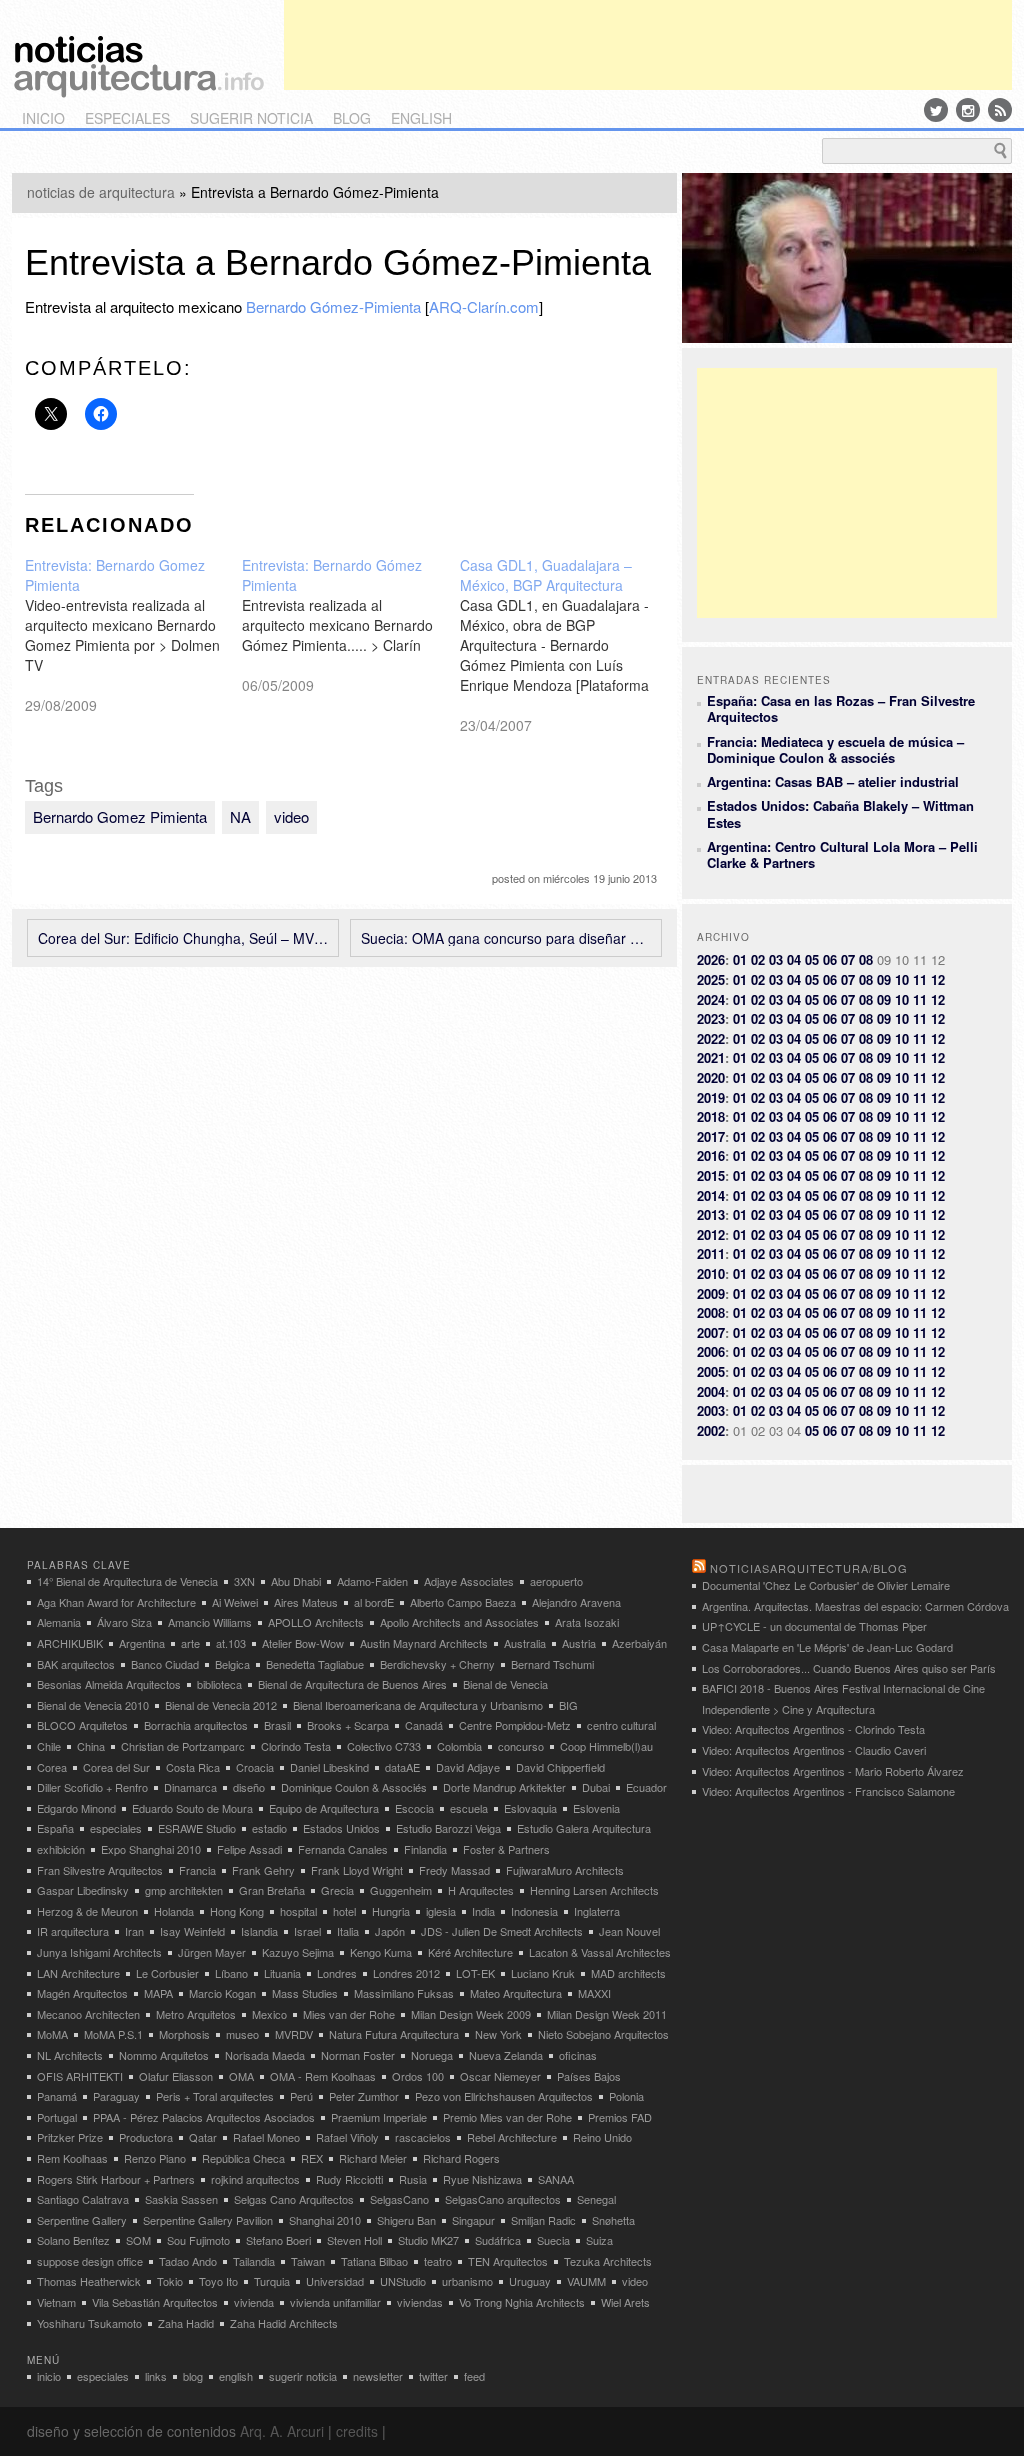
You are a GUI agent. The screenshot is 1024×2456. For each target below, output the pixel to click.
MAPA (158, 1993)
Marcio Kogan (222, 1993)
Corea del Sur (116, 1767)
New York (498, 2034)
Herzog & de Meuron (87, 1911)
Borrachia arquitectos (196, 1725)
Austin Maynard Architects (424, 1643)
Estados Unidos (341, 1828)
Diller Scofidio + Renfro (92, 1787)
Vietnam (56, 2302)
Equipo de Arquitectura (324, 1808)
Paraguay (116, 2096)
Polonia (626, 2096)
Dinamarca (190, 1787)
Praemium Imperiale (379, 2117)
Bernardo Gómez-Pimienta (333, 306)
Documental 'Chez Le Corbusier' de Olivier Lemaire (826, 1585)
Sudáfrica (498, 2240)
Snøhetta (613, 2220)
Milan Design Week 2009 (471, 2014)
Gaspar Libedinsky (83, 1890)
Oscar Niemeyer (500, 2076)
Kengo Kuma (381, 1952)
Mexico (269, 2014)
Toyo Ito (218, 2281)
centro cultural (621, 1725)
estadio (269, 1828)
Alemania (59, 1622)
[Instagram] (968, 110)
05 (812, 959)
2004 (711, 1391)
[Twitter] (936, 110)
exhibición (61, 1849)
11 (920, 979)
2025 (711, 979)
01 (740, 959)
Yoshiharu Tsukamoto (89, 2323)
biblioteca (219, 1684)
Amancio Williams (210, 1622)
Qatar (203, 2137)
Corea (52, 1767)
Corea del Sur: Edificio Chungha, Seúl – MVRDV (183, 938)
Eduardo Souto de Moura (192, 1808)
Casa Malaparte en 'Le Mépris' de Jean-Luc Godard (827, 1647)
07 (848, 959)
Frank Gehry (263, 1870)
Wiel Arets (625, 2302)
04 (794, 959)
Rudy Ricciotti (349, 2179)
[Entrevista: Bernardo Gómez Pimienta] (351, 625)
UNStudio (403, 2281)
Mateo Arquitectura (516, 1993)
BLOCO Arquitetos (82, 1725)
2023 (711, 1018)
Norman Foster (358, 2055)
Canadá (424, 1725)
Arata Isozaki (587, 1622)
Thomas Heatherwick (89, 2281)
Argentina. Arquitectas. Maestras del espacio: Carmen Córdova (855, 1606)
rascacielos (423, 2137)
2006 (711, 1351)
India (483, 1911)
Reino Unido (602, 2137)
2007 (711, 1332)
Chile (49, 1746)
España (55, 1828)
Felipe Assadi (249, 1849)
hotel (344, 1911)
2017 (711, 1136)
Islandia (259, 1931)
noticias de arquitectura (101, 192)
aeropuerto (556, 1581)
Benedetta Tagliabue (315, 1664)
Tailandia (254, 2261)
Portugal (57, 2117)
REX (312, 2158)
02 (758, 959)
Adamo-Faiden (372, 1581)
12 (938, 979)
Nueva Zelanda (506, 2055)
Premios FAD (620, 2117)
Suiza (599, 2240)
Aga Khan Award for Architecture (116, 1602)
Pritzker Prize (70, 2137)
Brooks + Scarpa (348, 1725)
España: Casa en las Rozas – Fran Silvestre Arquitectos (841, 708)
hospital (298, 1911)
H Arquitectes (481, 1890)
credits (357, 2431)
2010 (711, 1273)
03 (776, 959)
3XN (244, 1581)
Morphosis (184, 2034)
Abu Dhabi (296, 1581)
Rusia (413, 2179)
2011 (711, 1253)
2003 (711, 1410)
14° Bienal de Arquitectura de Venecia (127, 1581)
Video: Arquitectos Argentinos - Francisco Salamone (828, 1791)
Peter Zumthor (364, 2096)
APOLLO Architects (316, 1622)
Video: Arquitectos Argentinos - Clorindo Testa (813, 1729)
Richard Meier (373, 2158)
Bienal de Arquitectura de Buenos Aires (352, 1684)
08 (866, 959)
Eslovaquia (530, 1808)
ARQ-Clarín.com (484, 306)
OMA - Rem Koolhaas (323, 2076)
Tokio (170, 2281)
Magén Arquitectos (82, 1993)
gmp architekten (184, 1890)
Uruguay (530, 2281)
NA (240, 816)
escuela (469, 1808)
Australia (525, 1643)
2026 (711, 959)
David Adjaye (468, 1767)
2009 (711, 1293)
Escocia (414, 1808)
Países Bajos (589, 2076)
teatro (438, 2261)
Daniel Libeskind (329, 1767)
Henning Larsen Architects (594, 1890)
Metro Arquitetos (196, 2014)
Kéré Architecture (470, 1952)
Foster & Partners (506, 1849)
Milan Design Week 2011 (607, 2014)
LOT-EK (475, 1973)
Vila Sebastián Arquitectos (155, 2302)
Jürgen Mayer (212, 1952)
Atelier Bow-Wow (303, 1643)
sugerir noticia (251, 118)
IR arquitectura (73, 1931)
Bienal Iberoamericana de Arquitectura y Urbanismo (418, 1705)
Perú (301, 2096)
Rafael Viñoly (347, 2137)
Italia (348, 1931)
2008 (711, 1312)
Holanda (174, 1911)
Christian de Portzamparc (183, 1746)
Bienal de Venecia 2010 (93, 1705)
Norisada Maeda (265, 2055)
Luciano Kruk (543, 1973)
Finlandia (425, 1849)
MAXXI (594, 1993)
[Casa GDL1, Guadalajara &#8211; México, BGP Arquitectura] (569, 645)
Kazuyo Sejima (298, 1952)
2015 (711, 1175)
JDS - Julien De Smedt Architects (502, 1931)
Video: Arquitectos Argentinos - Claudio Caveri (814, 1750)
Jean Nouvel (629, 1931)
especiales (127, 118)
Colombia (459, 1746)
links (156, 2376)
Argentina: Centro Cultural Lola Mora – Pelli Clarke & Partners (842, 854)
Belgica (232, 1664)
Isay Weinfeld (192, 1931)
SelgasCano (399, 2199)
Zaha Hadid (186, 2323)
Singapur (473, 2220)
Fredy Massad (454, 1870)
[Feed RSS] (1000, 110)
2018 (711, 1116)
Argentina (142, 1643)
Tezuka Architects (608, 2261)
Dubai (596, 1787)
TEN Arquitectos (508, 2261)
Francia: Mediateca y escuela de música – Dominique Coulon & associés (835, 749)
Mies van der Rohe (349, 2014)
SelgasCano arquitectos (503, 2199)
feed (474, 2376)
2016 (711, 1155)
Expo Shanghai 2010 (151, 1849)
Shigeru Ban (406, 2220)
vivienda (254, 2302)
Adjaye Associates (469, 1581)
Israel (307, 1931)
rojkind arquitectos (255, 2179)
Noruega (432, 2055)
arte (190, 1643)
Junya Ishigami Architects (99, 1952)
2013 (711, 1214)
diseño (249, 1787)
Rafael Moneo (266, 2137)
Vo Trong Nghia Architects (522, 2302)
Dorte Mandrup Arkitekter (504, 1787)
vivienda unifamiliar (335, 2302)
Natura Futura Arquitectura (394, 2034)
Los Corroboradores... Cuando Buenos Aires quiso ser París (849, 1668)
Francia (197, 1870)
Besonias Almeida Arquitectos (109, 1684)
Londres (337, 1973)
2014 (711, 1195)
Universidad (335, 2281)
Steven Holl (354, 2240)
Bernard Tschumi (552, 1664)
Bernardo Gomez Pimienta (120, 816)
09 (884, 979)
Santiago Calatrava (83, 2199)
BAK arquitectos (76, 1664)
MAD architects (628, 1973)
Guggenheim (401, 1890)
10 (902, 979)
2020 (711, 1077)
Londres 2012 (406, 1973)
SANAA (556, 2179)
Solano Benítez (73, 2240)
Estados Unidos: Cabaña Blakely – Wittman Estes (840, 813)
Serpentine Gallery (82, 2220)
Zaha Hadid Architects (284, 2323)
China (91, 1746)
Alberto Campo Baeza (463, 1602)
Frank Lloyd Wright (357, 1870)
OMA (241, 2076)
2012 (711, 1234)
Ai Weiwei (235, 1602)
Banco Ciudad (165, 1664)
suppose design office (90, 2261)
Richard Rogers (461, 2158)
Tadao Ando (188, 2261)
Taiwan (308, 2261)
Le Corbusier (167, 1973)
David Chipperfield (560, 1767)
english (421, 118)
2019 (711, 1097)
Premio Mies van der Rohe (507, 2117)
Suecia (553, 2240)
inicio (43, 118)
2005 (711, 1371)
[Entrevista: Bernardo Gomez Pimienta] (134, 635)
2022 (711, 1038)
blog (352, 118)
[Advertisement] (648, 45)
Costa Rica (193, 1767)
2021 (711, 1057)
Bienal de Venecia (505, 1684)
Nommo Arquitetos (164, 2055)
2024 (711, 999)
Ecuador (646, 1787)
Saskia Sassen (181, 2199)
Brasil (277, 1725)
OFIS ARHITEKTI (80, 2076)
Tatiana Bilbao (374, 2261)
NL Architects (70, 2055)
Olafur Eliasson (176, 2076)
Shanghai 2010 (325, 2220)
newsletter (378, 2376)
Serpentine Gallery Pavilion (208, 2220)
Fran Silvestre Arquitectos (100, 1870)
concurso (521, 1746)
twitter (433, 2376)
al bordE (374, 1602)
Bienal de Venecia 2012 (221, 1705)
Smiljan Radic (543, 2220)
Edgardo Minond (76, 1808)
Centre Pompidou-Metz (515, 1725)
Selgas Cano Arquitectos (294, 2199)
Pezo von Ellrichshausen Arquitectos (504, 2096)
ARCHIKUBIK (70, 1643)
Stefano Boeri (278, 2240)
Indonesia (534, 1911)
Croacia (255, 1767)
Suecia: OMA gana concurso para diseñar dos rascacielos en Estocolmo (506, 938)
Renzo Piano (155, 2158)
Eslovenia (596, 1808)
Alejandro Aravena (576, 1602)
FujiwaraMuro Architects (565, 1870)
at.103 (231, 1643)
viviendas (420, 2302)
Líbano (231, 1973)
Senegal (596, 2199)
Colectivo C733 (384, 1746)
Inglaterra (597, 1911)
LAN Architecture (78, 1973)
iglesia (441, 1911)
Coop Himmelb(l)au (606, 1746)
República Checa (243, 2158)
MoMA (52, 2034)
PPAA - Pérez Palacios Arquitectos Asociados (204, 2117)
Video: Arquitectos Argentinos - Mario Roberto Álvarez (833, 1771)
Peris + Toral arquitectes (215, 2096)
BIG (568, 1705)
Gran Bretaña (272, 1890)
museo (242, 2034)
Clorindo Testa (296, 1746)
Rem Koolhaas (72, 2158)
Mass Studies (305, 1993)
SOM (138, 2240)
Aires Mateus (306, 1602)
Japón (390, 1931)
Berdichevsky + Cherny (437, 1664)
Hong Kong (237, 1911)
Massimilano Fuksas (404, 1993)
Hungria (391, 1911)
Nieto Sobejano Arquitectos (603, 2034)
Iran (134, 1931)
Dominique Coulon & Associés (354, 1787)
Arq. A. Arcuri (282, 2431)
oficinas (578, 2055)
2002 (711, 1430)
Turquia (272, 2281)
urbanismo (467, 2281)
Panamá (57, 2096)
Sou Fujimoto (198, 2240)
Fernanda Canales (343, 1849)
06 (830, 959)
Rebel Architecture (512, 2137)
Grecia (337, 1890)
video (291, 816)
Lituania (282, 1973)
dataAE (402, 1767)
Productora (146, 2137)
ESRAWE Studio (197, 1828)
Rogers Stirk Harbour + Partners (116, 2179)
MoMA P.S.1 (113, 2034)
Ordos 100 (418, 2076)
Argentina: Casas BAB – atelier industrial (833, 781)
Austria (579, 1643)
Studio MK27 (428, 2240)
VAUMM (586, 2281)
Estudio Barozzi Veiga (448, 1828)
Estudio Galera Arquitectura (584, 1828)
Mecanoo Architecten (88, 2014)
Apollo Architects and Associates (459, 1622)
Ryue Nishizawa (482, 2179)
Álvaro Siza (124, 1622)
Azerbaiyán (639, 1643)
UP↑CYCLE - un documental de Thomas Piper (814, 1626)
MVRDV (294, 2034)
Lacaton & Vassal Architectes (600, 1952)
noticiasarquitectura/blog (809, 1568)
